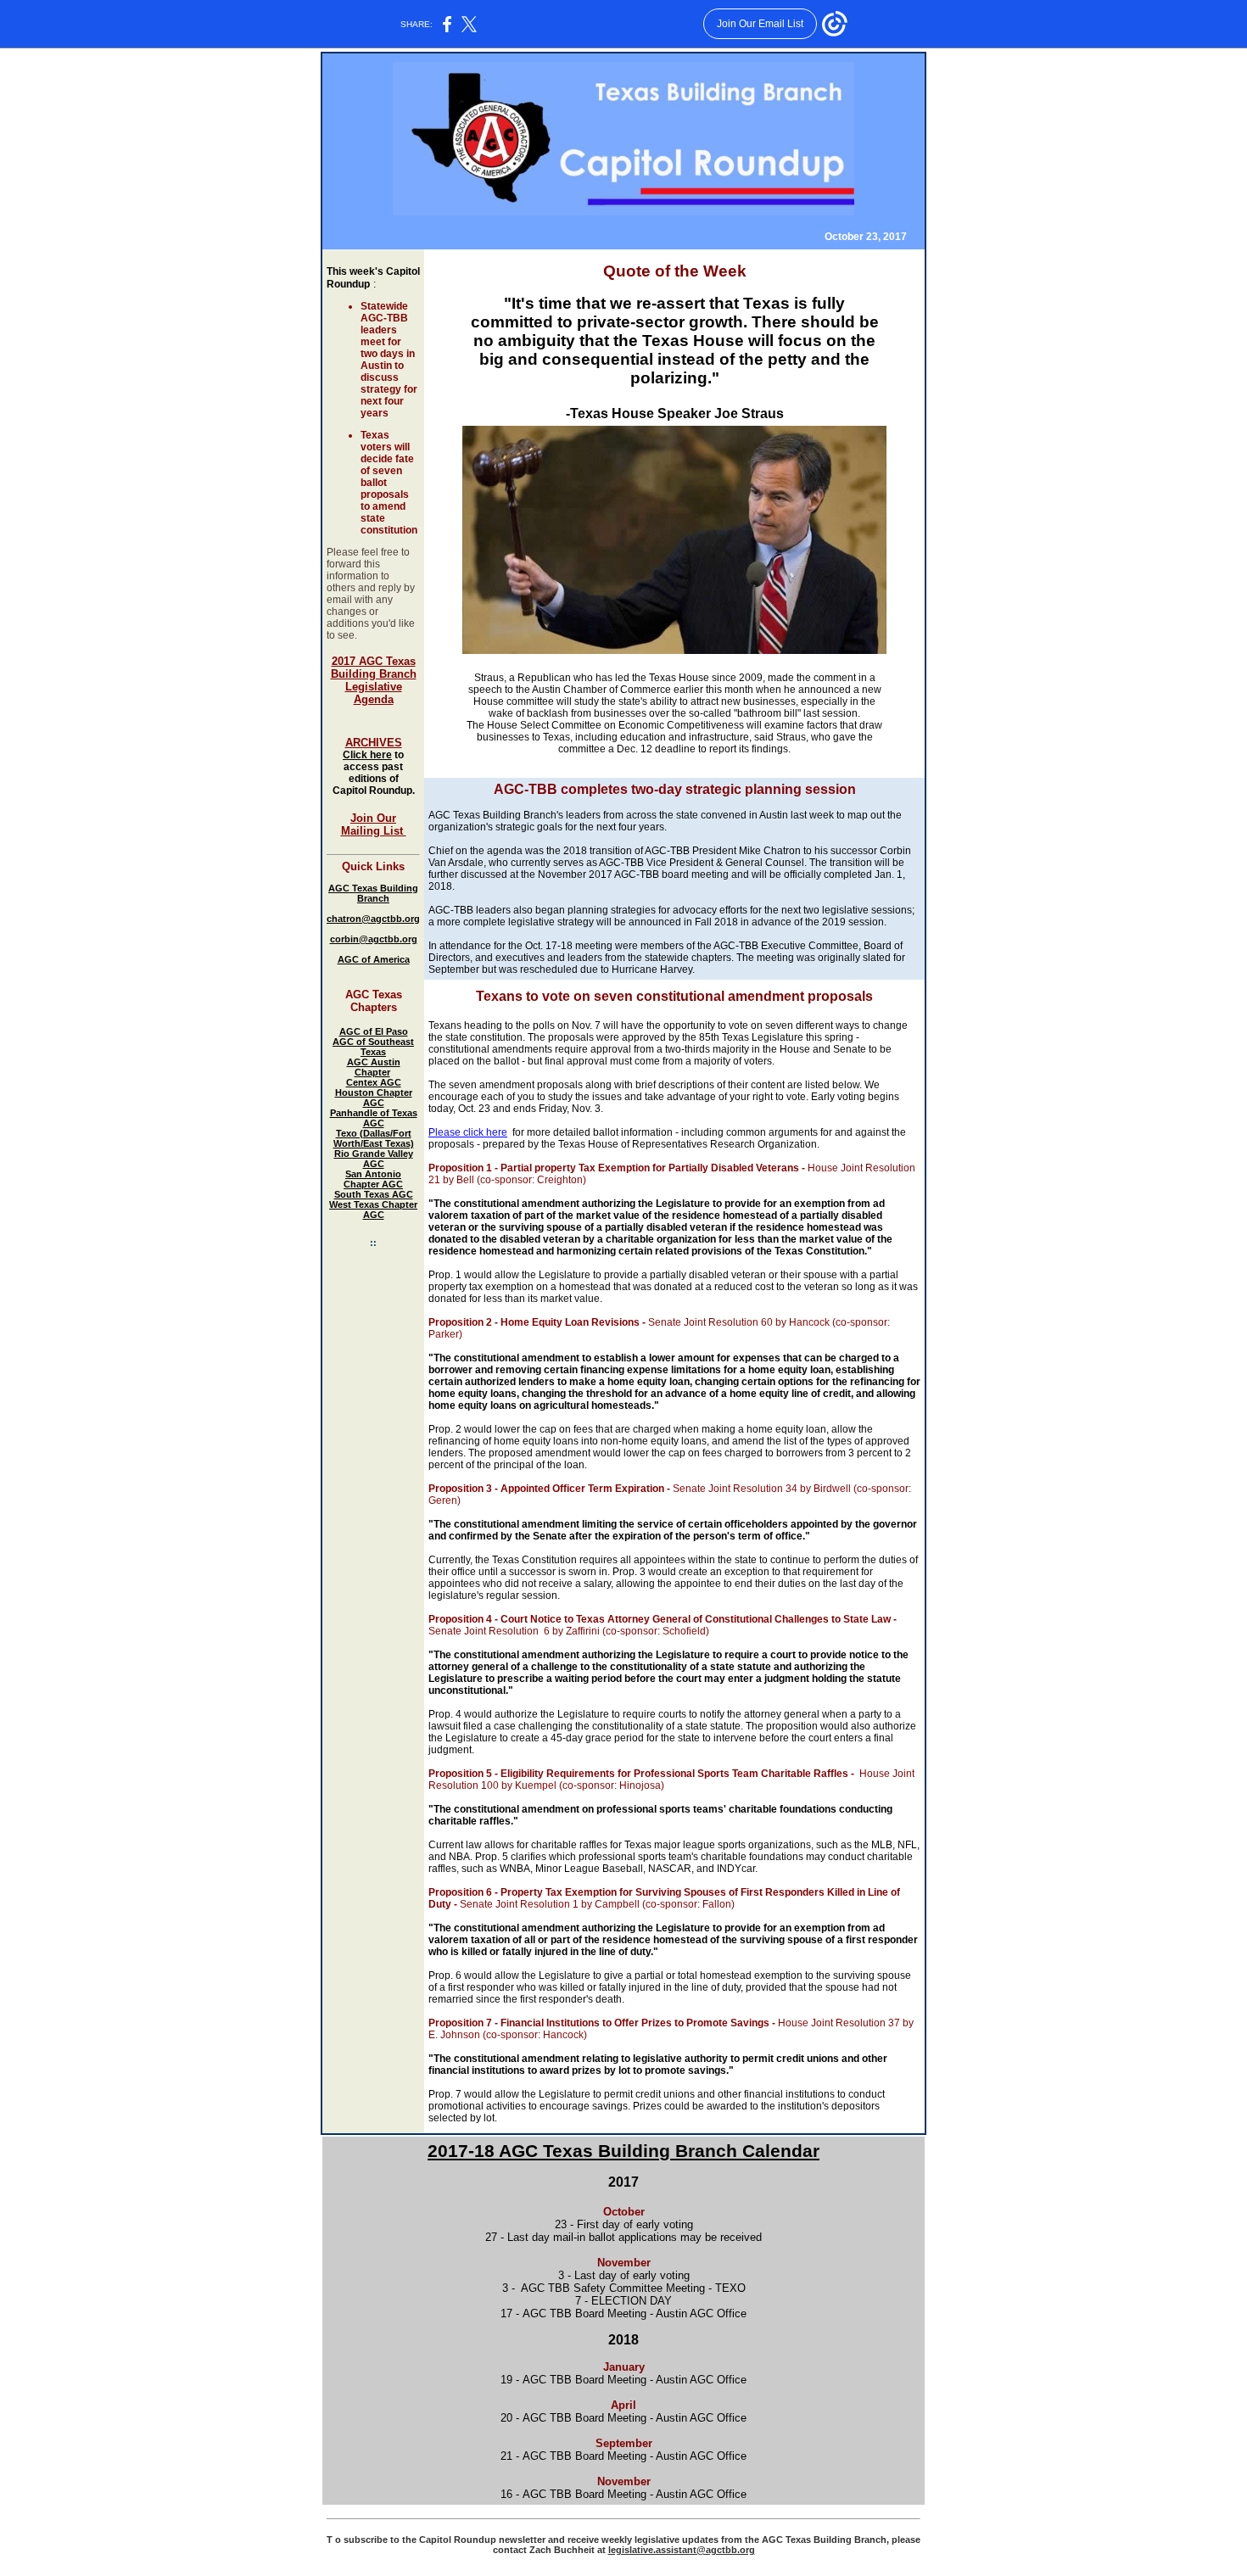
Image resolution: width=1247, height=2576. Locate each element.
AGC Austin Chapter (374, 1067)
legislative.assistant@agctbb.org (682, 2550)
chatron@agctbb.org (373, 919)
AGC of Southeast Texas (373, 1047)
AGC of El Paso (374, 1031)
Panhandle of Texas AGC (374, 1118)
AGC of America (374, 959)
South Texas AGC (374, 1194)
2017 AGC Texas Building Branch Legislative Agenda (374, 680)
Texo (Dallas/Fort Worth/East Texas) (374, 1138)
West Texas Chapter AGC (373, 1210)
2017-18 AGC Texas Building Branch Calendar (623, 2151)
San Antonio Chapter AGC (373, 1179)
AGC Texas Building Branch (373, 893)
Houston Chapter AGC (374, 1098)
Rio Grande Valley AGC (374, 1159)
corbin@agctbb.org (374, 939)
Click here (367, 755)
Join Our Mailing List (374, 824)
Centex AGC (374, 1082)
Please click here (468, 1132)
